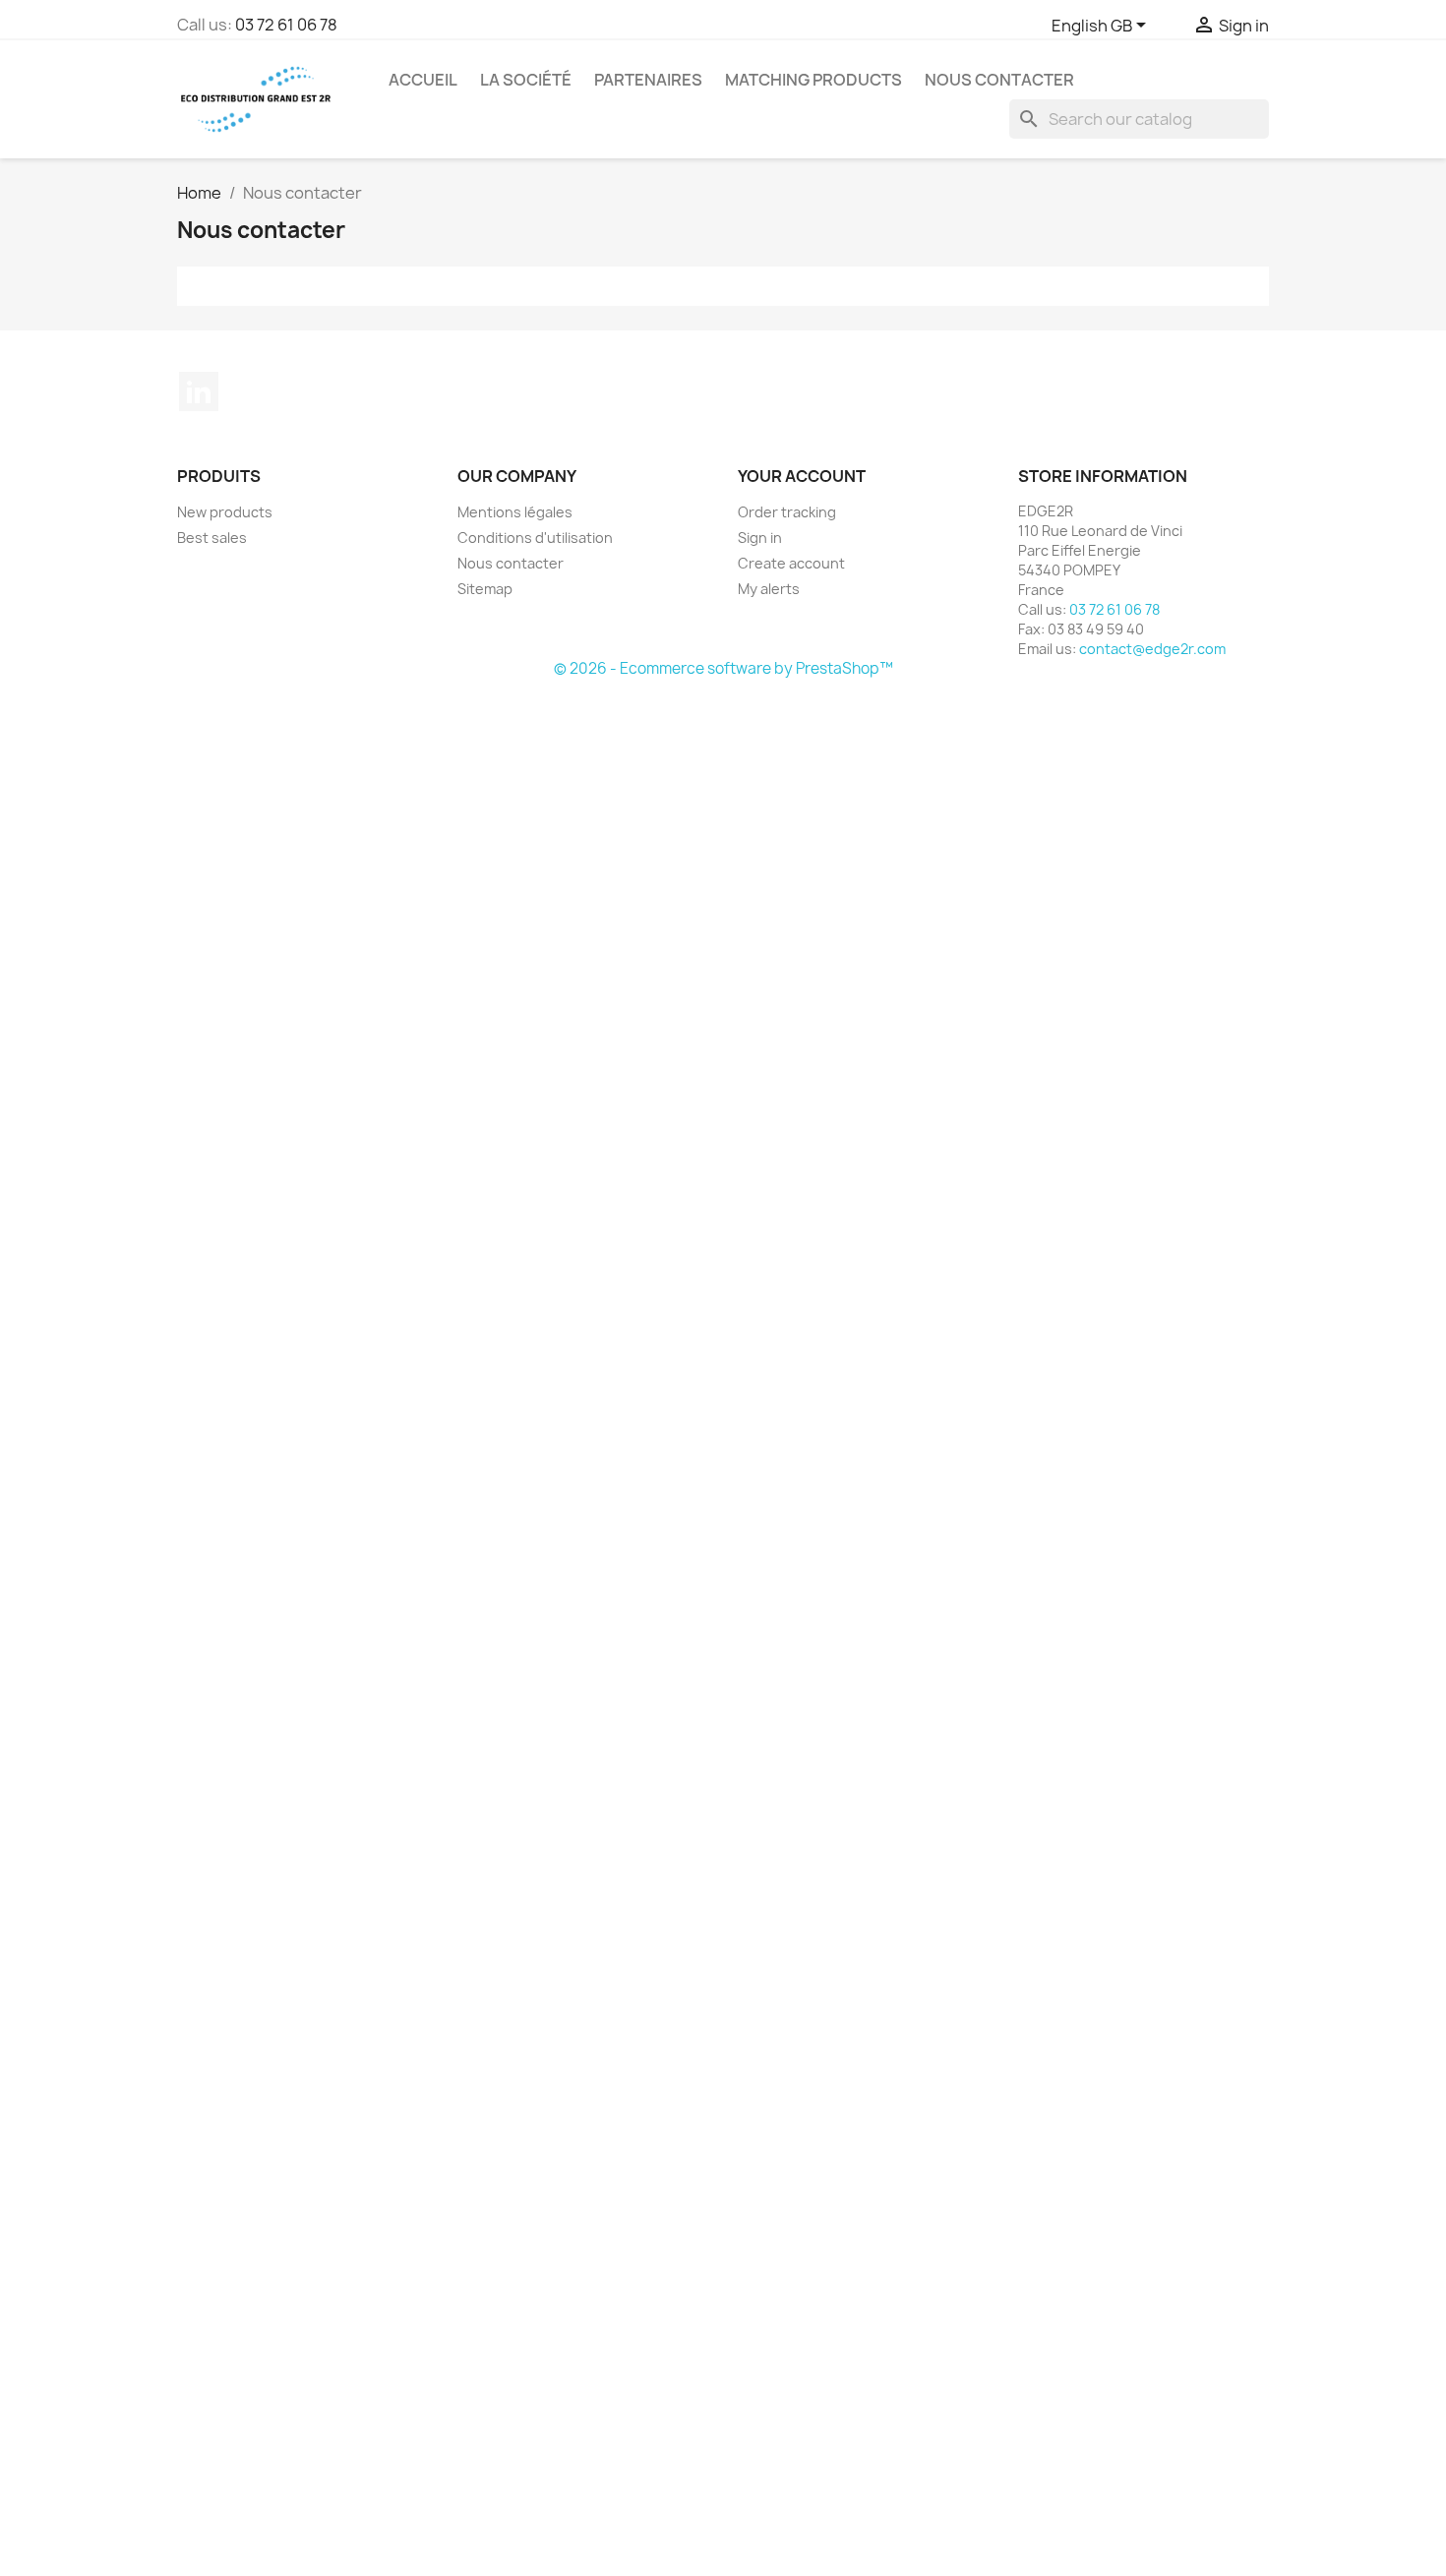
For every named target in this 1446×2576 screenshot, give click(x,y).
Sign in (760, 538)
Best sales (212, 538)
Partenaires (648, 80)
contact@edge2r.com (1152, 649)
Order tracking (787, 512)
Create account (791, 563)
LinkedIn (199, 391)
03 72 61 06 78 (286, 25)
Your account (802, 476)
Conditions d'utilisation (535, 538)
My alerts (769, 589)
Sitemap (485, 589)
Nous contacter (999, 80)
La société (526, 80)
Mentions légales (515, 512)
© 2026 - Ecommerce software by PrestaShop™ (723, 668)
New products (225, 512)
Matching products (813, 80)
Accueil (423, 80)
